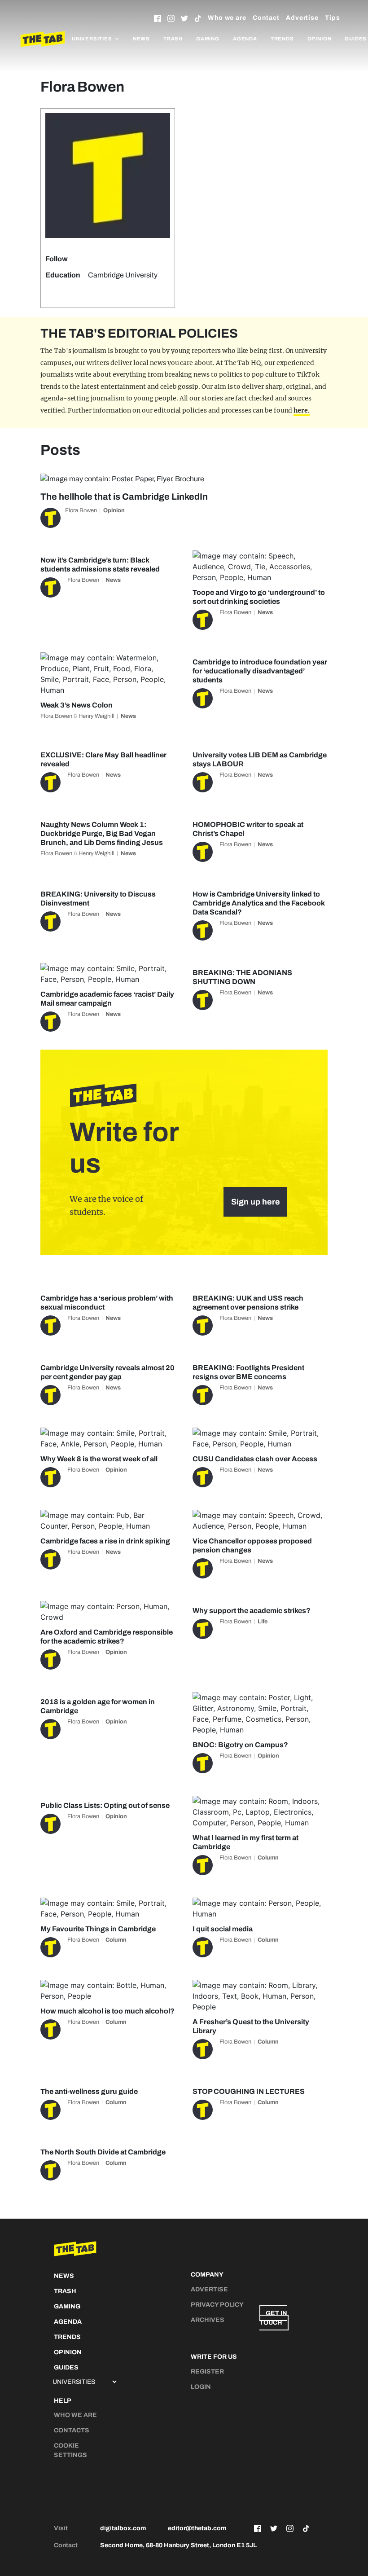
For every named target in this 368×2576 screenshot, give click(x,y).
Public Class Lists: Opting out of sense (105, 1805)
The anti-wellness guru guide (89, 2091)
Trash (173, 39)
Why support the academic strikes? (252, 1611)
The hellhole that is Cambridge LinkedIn (124, 497)
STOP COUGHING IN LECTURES (249, 2091)
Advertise (302, 18)
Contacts (72, 2430)
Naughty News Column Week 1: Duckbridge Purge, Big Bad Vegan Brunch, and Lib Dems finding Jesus (102, 833)
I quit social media (223, 1929)
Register (207, 2372)
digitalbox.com (123, 2528)
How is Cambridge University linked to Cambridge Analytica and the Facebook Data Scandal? (259, 903)
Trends (282, 39)
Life (263, 1622)
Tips (333, 18)
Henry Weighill (96, 716)
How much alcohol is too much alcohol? (107, 2011)
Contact (266, 18)
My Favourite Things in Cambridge (98, 1929)
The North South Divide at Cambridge (103, 2152)
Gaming (208, 39)
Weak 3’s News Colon (77, 705)
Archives (208, 2320)
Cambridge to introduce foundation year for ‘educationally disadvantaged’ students (260, 671)
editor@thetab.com (197, 2528)
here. (302, 410)
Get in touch (273, 2318)
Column (268, 1858)
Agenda (245, 39)
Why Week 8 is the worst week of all (99, 1459)
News (141, 39)
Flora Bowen (81, 510)
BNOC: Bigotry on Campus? (240, 1745)
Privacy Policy (217, 2305)
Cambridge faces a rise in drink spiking (105, 1541)
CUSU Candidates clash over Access (255, 1459)
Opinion (320, 39)
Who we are (227, 18)
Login (201, 2387)
